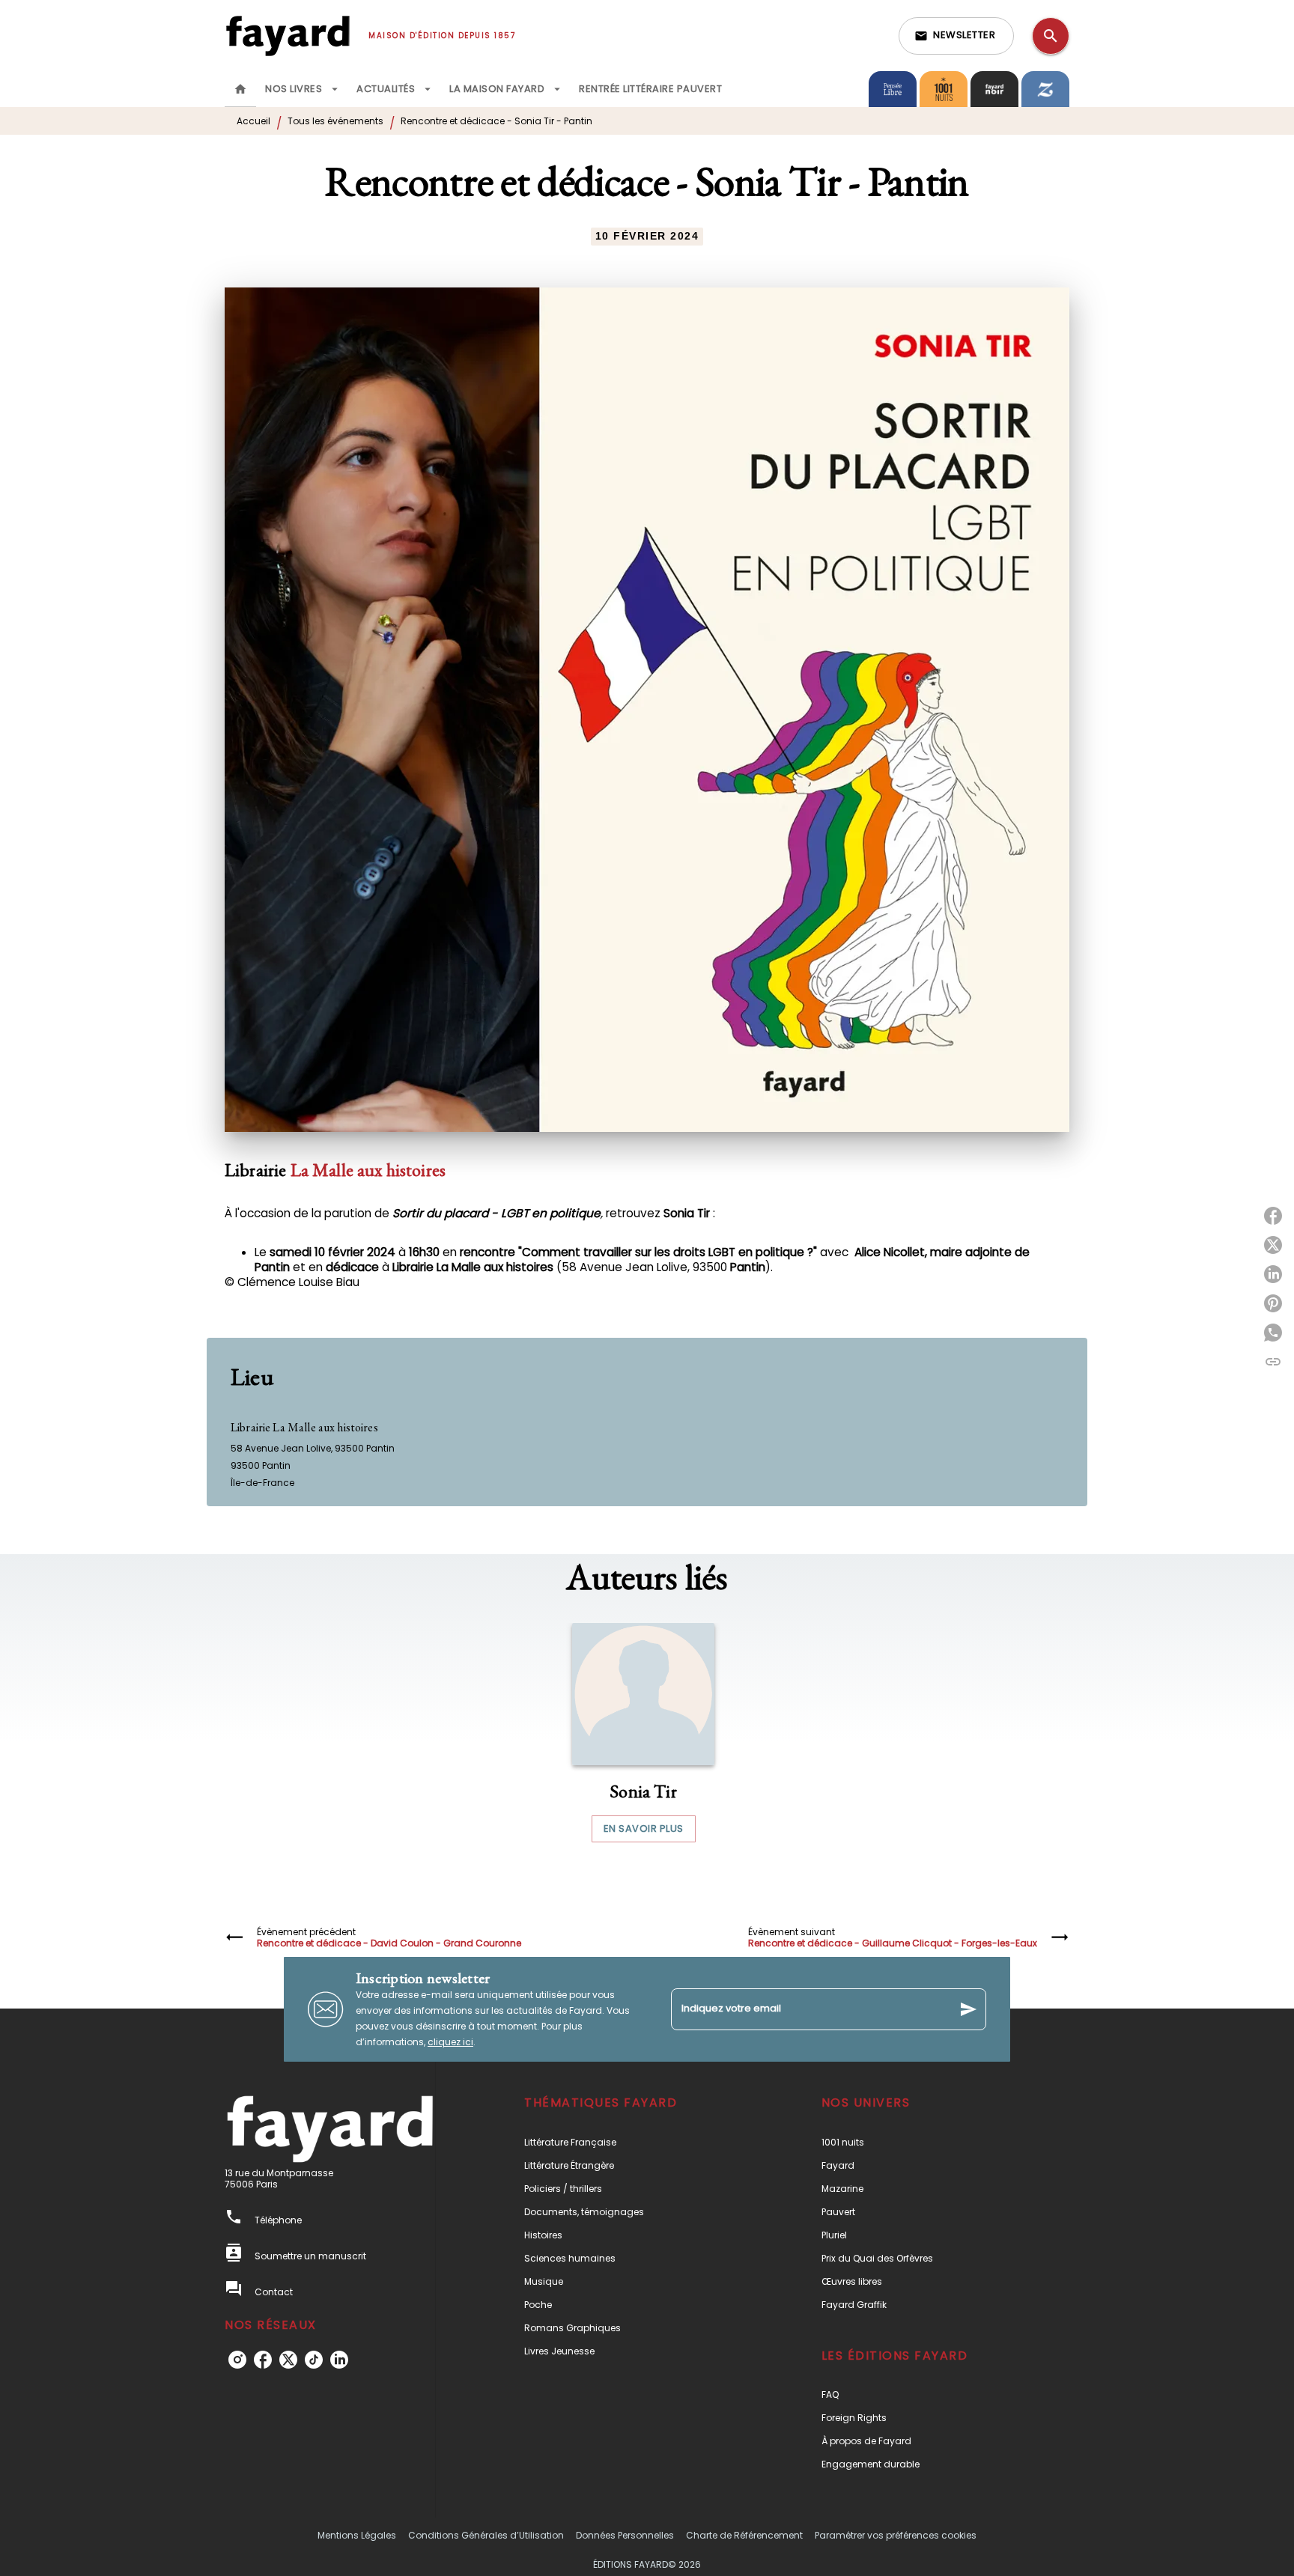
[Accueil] (288, 36)
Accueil (253, 121)
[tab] (240, 89)
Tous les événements (335, 121)
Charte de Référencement (744, 2535)
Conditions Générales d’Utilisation (486, 2535)
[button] (956, 36)
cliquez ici (450, 2042)
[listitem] (237, 2360)
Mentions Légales (357, 2535)
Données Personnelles (625, 2535)
